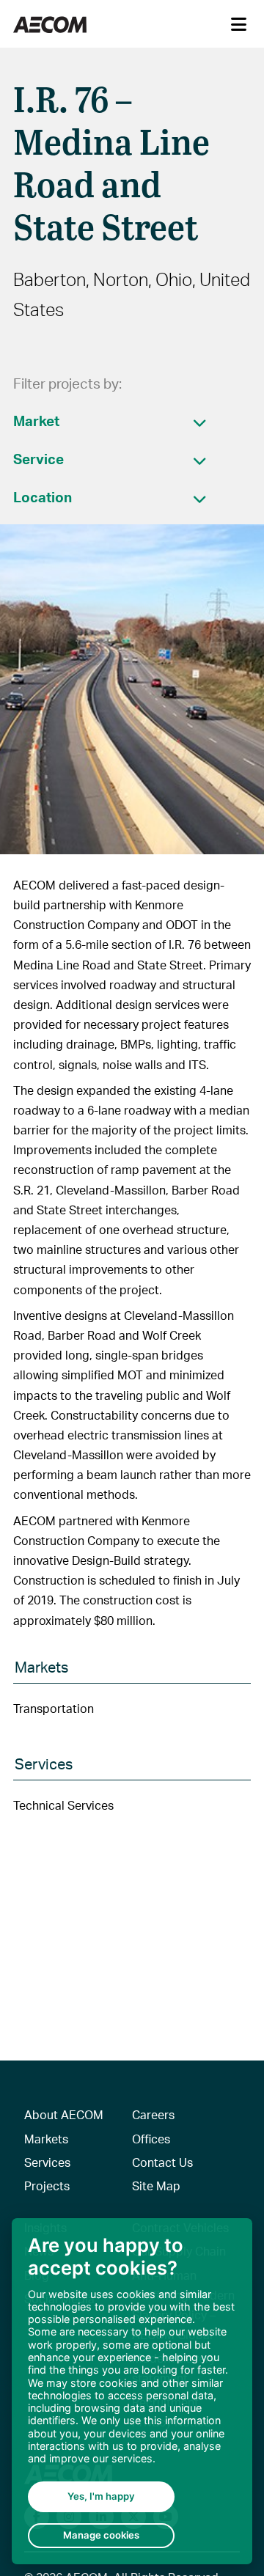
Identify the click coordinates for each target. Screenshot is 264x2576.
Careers (153, 2114)
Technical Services (63, 1805)
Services (47, 2162)
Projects (47, 2186)
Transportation (54, 1708)
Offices (151, 2139)
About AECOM (64, 2114)
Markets (46, 2139)
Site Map (156, 2186)
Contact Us (162, 2162)
